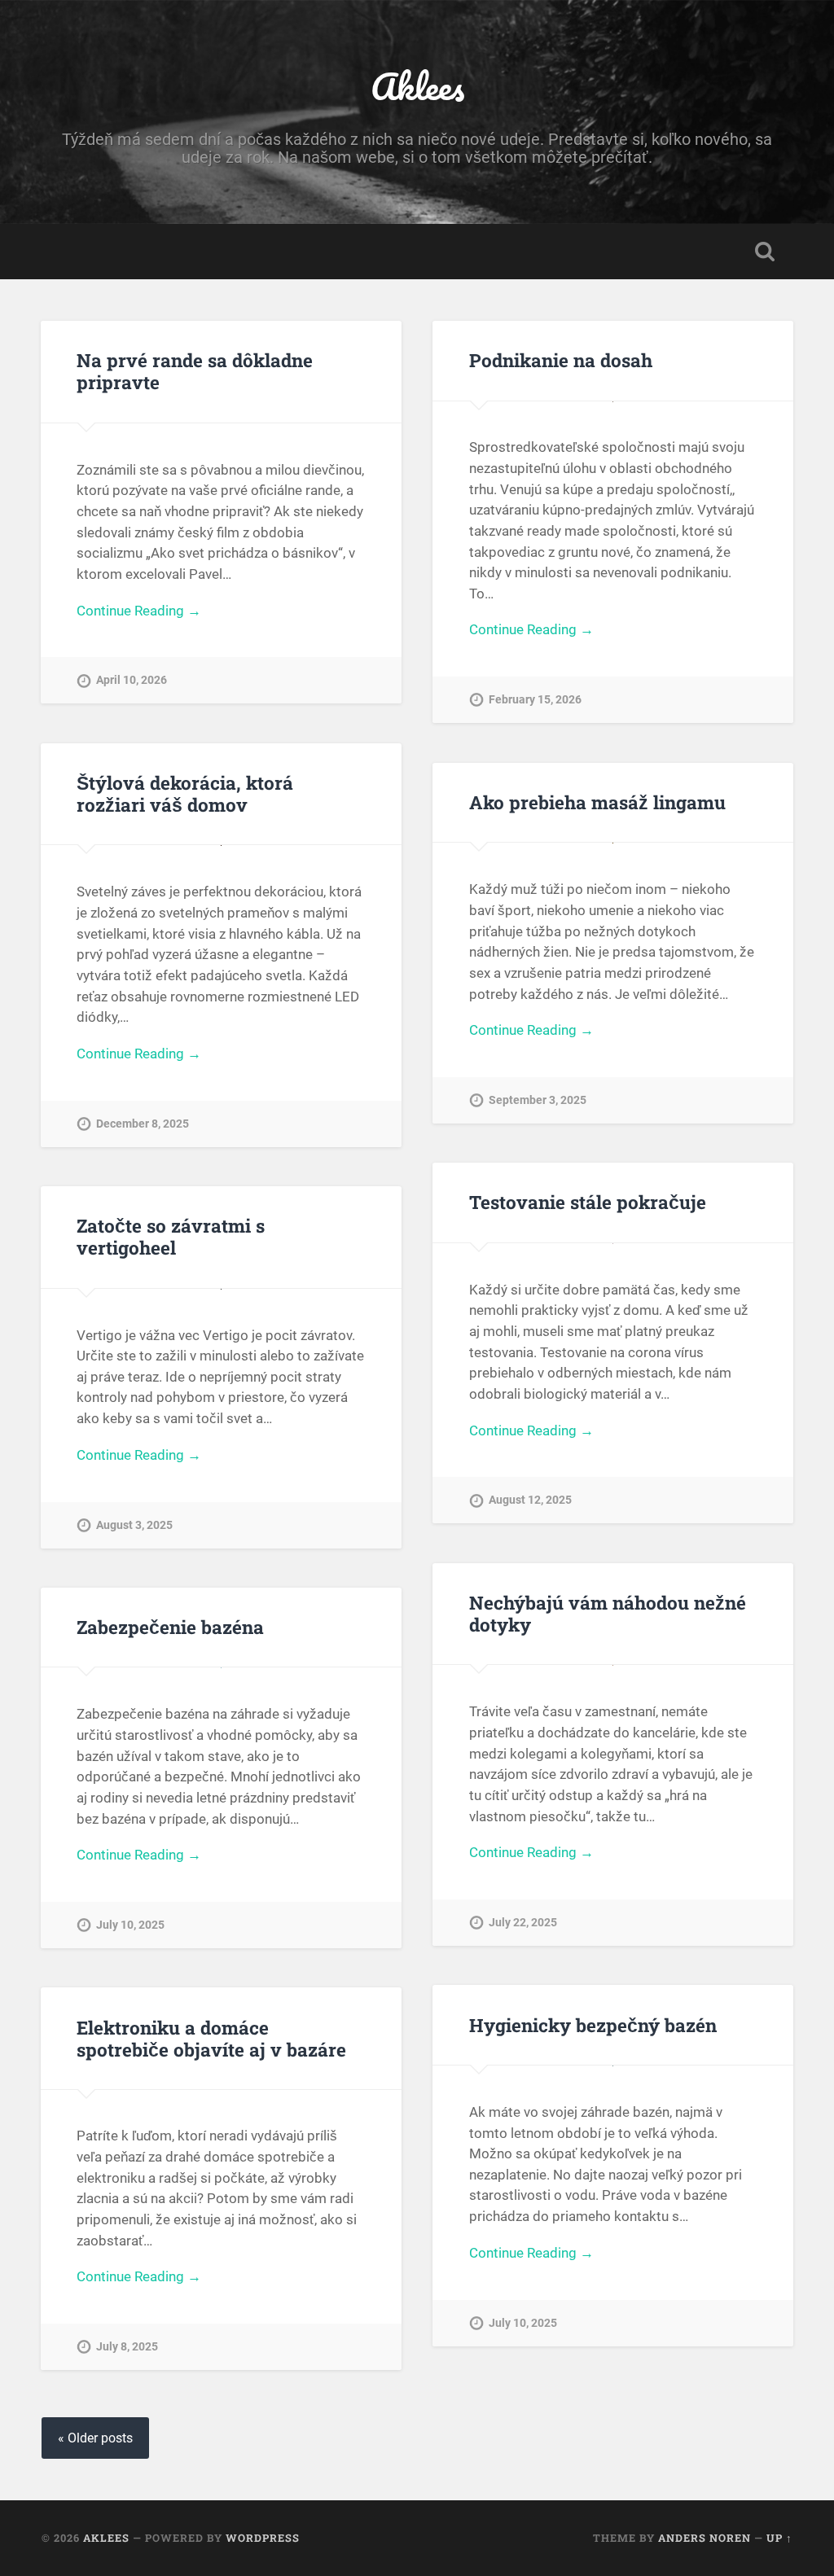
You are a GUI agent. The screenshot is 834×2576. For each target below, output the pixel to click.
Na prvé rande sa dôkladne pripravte (195, 371)
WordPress (263, 2538)
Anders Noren (705, 2538)
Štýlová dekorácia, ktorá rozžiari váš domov (185, 793)
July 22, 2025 (523, 1923)
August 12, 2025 (530, 1500)
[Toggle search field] (765, 252)
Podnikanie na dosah (561, 360)
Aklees (417, 86)
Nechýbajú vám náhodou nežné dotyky (608, 1613)
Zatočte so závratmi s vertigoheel (171, 1236)
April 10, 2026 (132, 680)
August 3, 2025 (134, 1525)
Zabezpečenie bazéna (170, 1627)
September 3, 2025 (538, 1100)
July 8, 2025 (127, 2347)
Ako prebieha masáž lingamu (597, 802)
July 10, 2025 (130, 1925)
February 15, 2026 (535, 700)
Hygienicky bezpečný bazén (593, 2025)
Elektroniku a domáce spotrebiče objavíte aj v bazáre (211, 2038)
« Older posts (95, 2438)
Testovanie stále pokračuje (588, 1202)
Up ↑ (779, 2538)
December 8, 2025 (143, 1124)
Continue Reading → (139, 611)
